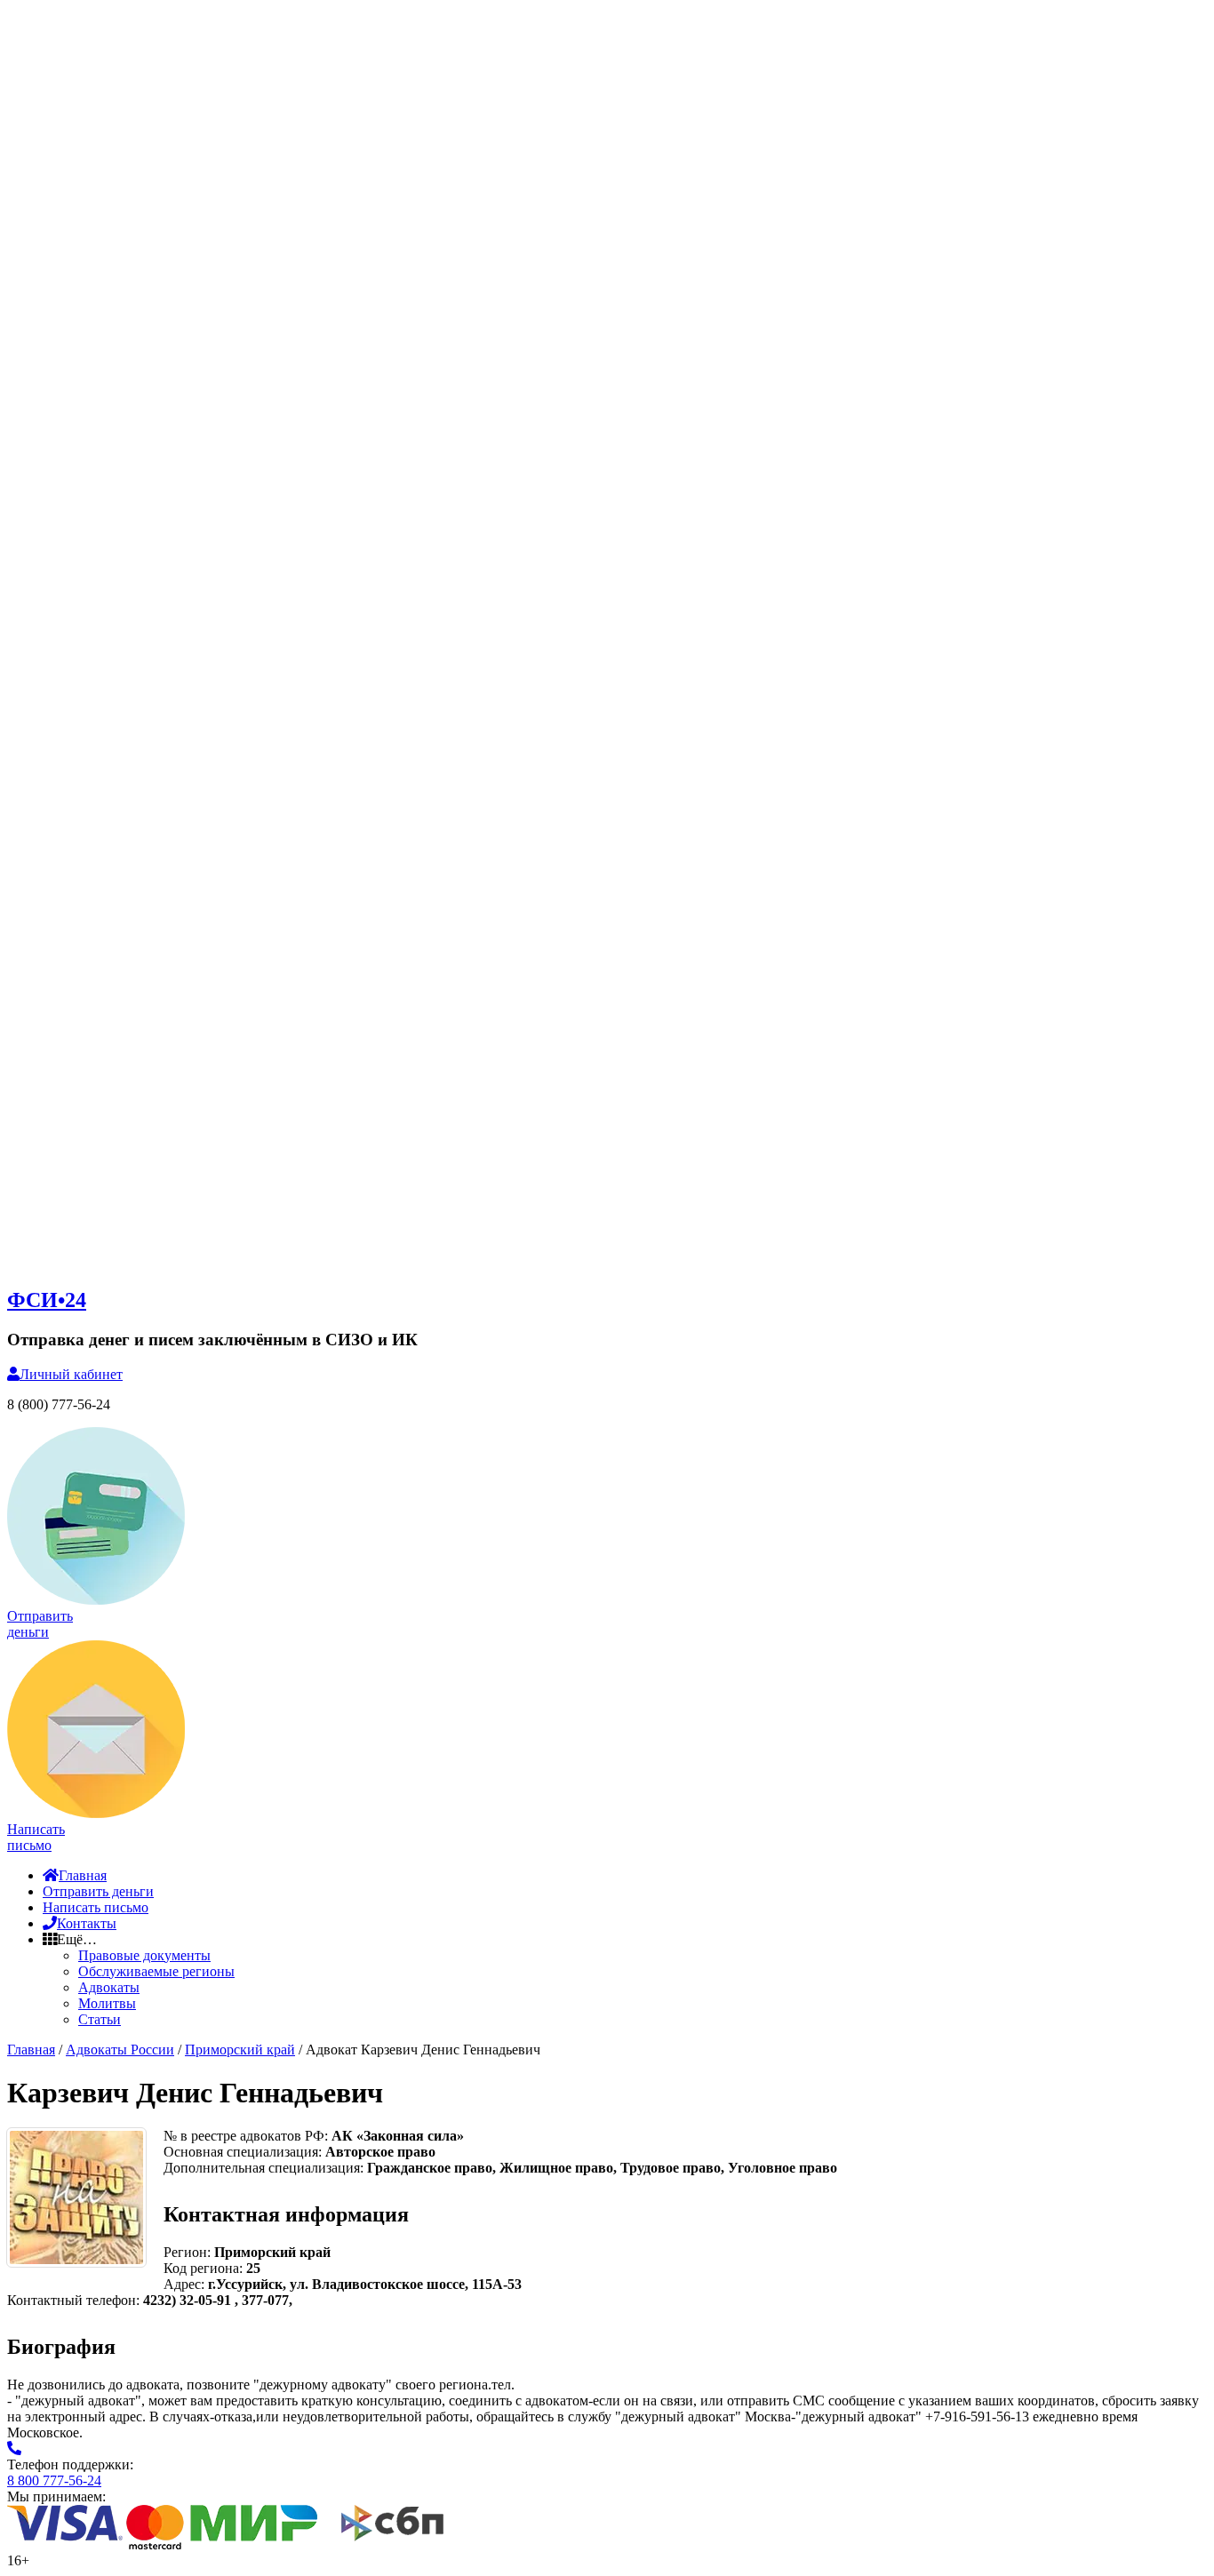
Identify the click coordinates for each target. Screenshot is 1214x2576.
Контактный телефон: (75, 2300)
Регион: (187, 2252)
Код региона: (203, 2268)
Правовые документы (144, 1955)
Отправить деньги (98, 1891)
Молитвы (107, 2003)
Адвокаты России (120, 2050)
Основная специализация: (244, 2152)
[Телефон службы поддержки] (14, 2448)
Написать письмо (96, 1907)
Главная (83, 1875)
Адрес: (186, 2284)
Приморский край (240, 2050)
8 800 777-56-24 (54, 2480)
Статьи (100, 2019)
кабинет (71, 1374)
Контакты (87, 1923)
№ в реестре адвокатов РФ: (248, 2136)
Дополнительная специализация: (265, 2168)
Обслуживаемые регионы (156, 1971)
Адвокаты (109, 1987)
